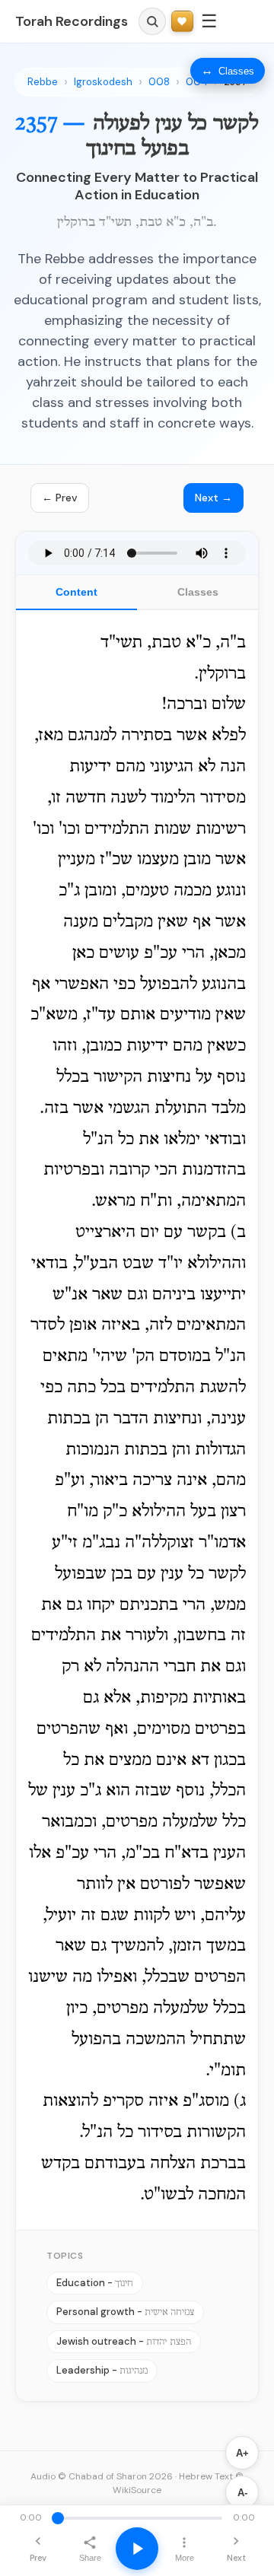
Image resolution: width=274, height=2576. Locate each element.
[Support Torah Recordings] (182, 22)
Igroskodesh (103, 82)
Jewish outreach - (124, 2341)
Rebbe (43, 82)
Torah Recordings (72, 21)
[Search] (152, 21)
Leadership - (102, 2370)
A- (242, 2493)
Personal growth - (125, 2312)
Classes (198, 592)
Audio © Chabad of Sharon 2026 (102, 2476)
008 (159, 82)
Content (76, 592)
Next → (213, 498)
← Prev (60, 498)
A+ (242, 2453)
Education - (95, 2283)
